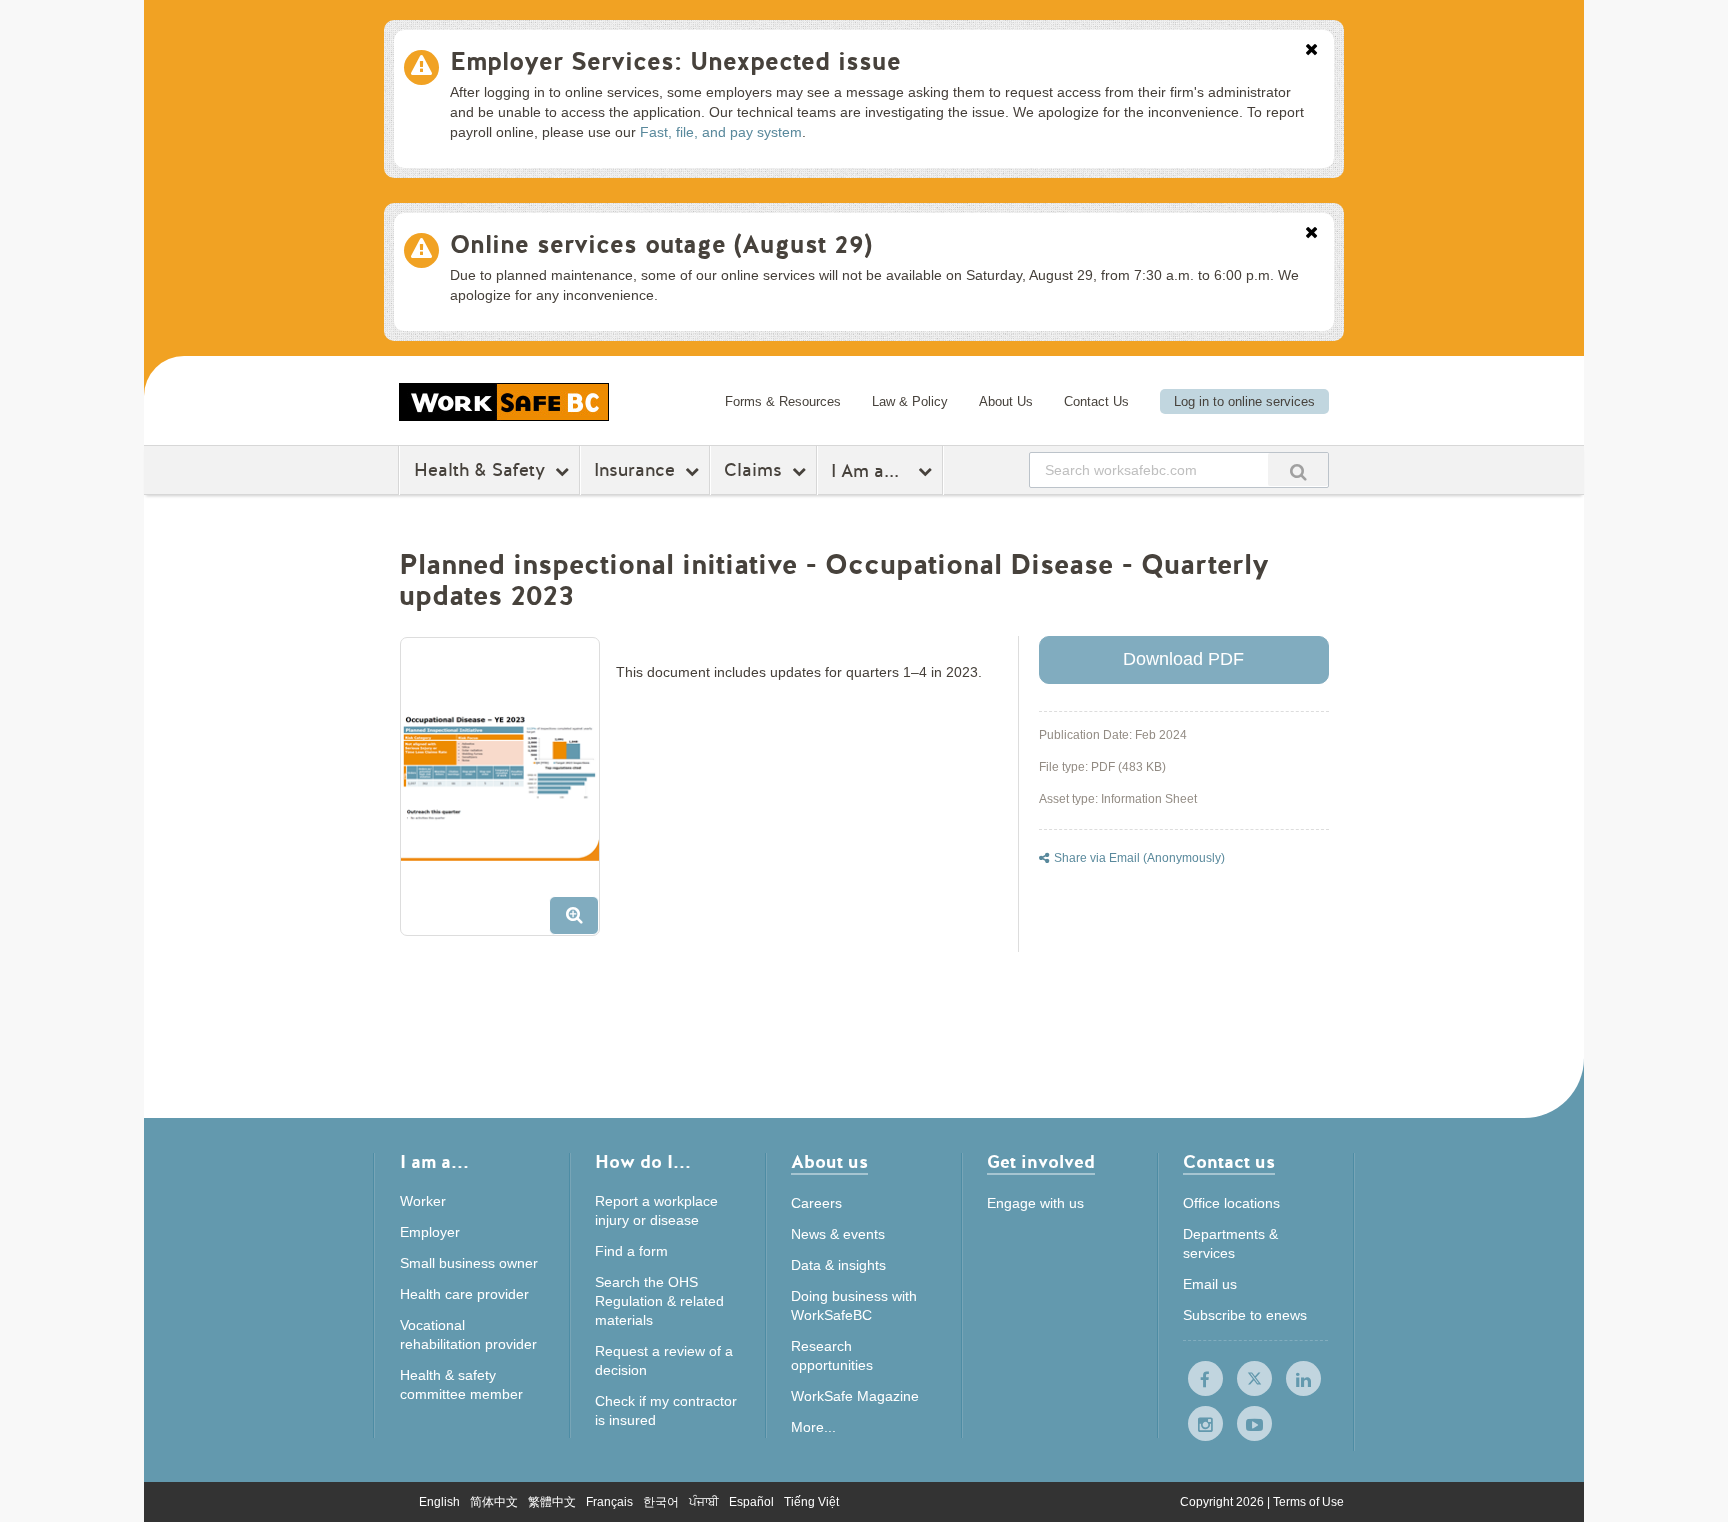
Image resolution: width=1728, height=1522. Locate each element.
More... (813, 1427)
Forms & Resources (783, 401)
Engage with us (1035, 1203)
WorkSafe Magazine (855, 1396)
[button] (507, 794)
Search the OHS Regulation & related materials (659, 1301)
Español (751, 1502)
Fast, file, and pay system (721, 132)
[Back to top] (1407, 1415)
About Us (1006, 401)
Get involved (1041, 1163)
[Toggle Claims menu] (801, 471)
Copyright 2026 (1223, 1502)
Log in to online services (1244, 401)
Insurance (634, 470)
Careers (816, 1203)
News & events (838, 1234)
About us (829, 1163)
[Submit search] (1298, 469)
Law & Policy (910, 401)
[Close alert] (1311, 51)
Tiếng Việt (811, 1502)
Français (609, 1502)
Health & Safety (479, 470)
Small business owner (469, 1263)
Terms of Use (1308, 1502)
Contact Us (1096, 401)
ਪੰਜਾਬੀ (704, 1502)
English (439, 1502)
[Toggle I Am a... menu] (927, 471)
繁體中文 (552, 1502)
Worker (423, 1201)
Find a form (631, 1251)
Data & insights (838, 1265)
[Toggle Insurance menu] (694, 471)
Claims (753, 470)
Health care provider (464, 1294)
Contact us (1229, 1163)
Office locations (1231, 1203)
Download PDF (1183, 659)
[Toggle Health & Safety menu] (564, 471)
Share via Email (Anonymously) (1139, 858)
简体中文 (494, 1502)
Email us (1210, 1284)
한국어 (661, 1502)
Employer (430, 1232)
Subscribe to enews (1245, 1315)
